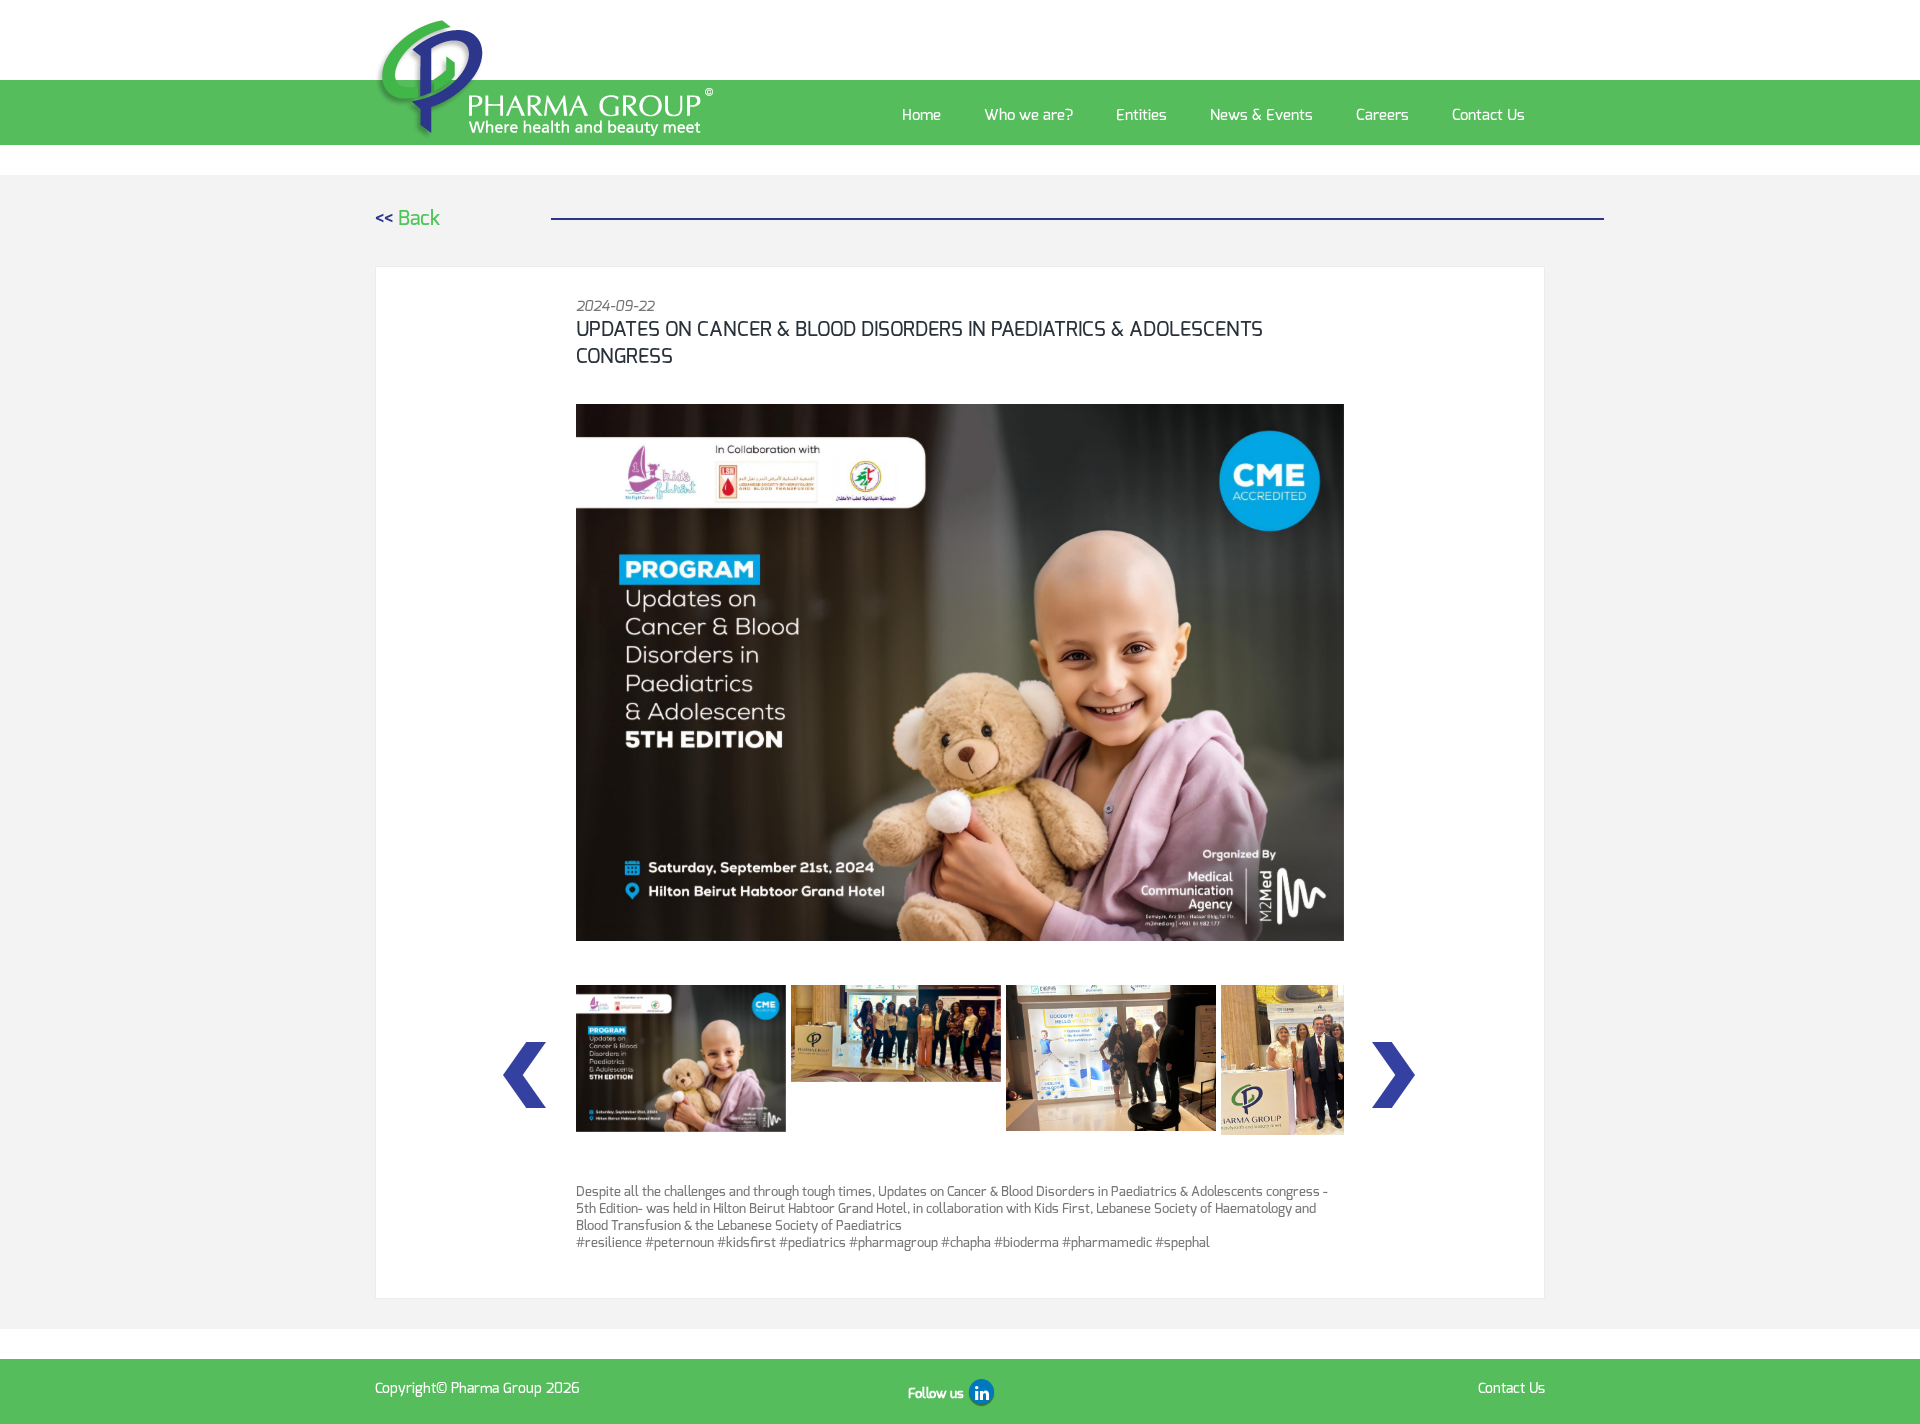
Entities (1141, 115)
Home (921, 115)
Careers (1382, 115)
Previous (525, 1075)
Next (1394, 1075)
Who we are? (1028, 115)
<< (407, 218)
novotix (1066, 1388)
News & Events (1261, 115)
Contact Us (1488, 115)
